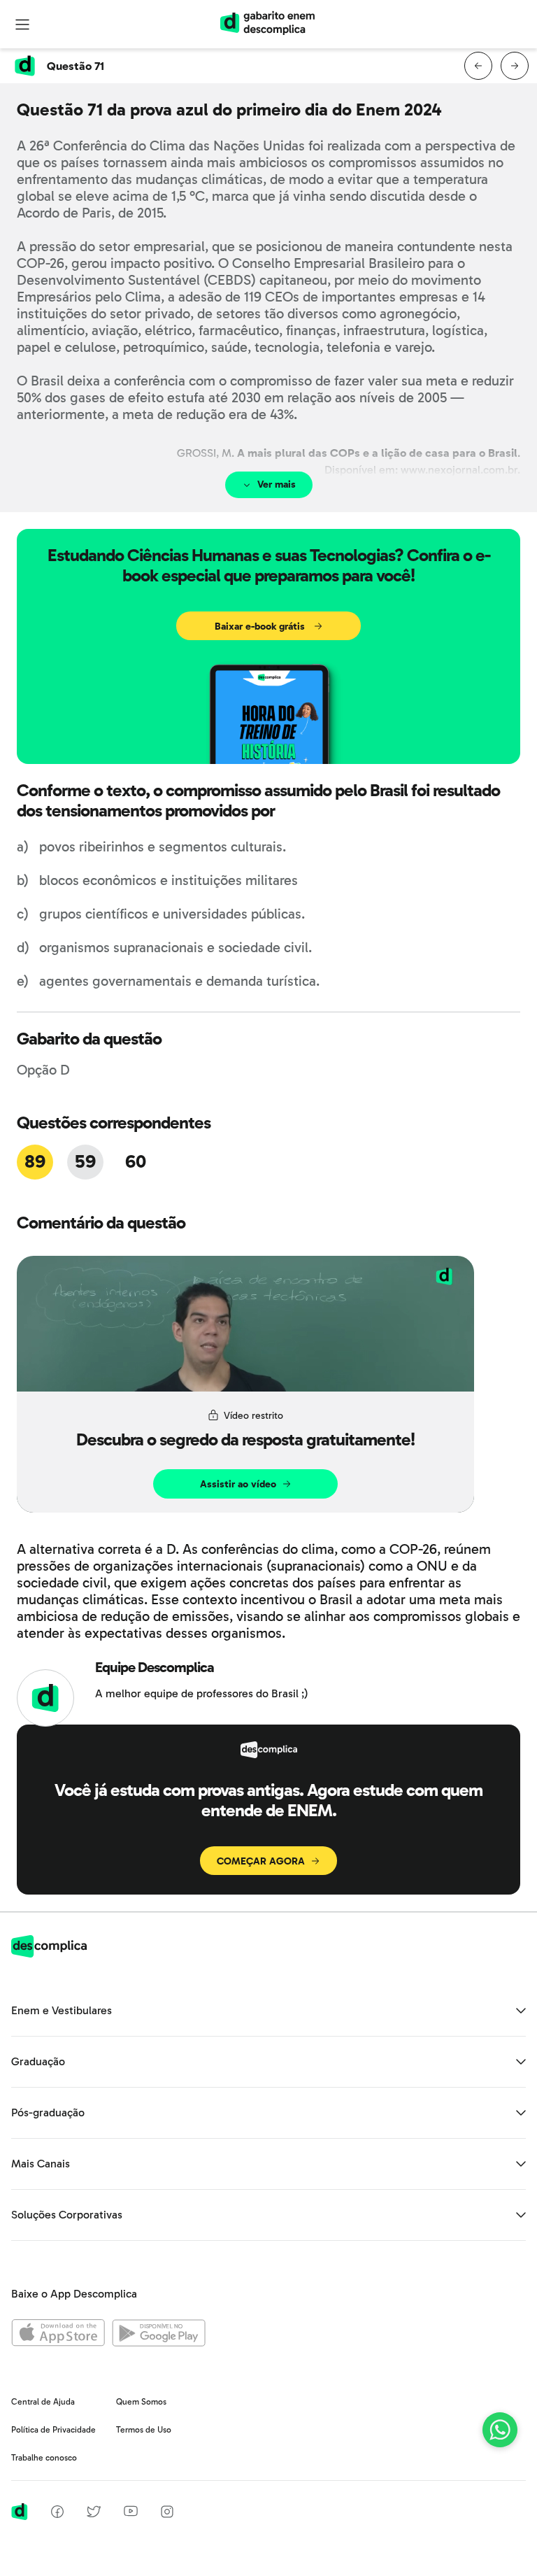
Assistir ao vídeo (238, 1484)
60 (135, 1162)
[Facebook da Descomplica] (57, 2514)
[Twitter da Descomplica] (94, 2514)
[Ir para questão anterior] (478, 66)
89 (35, 1162)
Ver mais (277, 484)
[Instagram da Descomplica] (167, 2514)
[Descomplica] (49, 1954)
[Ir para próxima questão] (515, 66)
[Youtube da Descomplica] (131, 2513)
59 (85, 1162)
